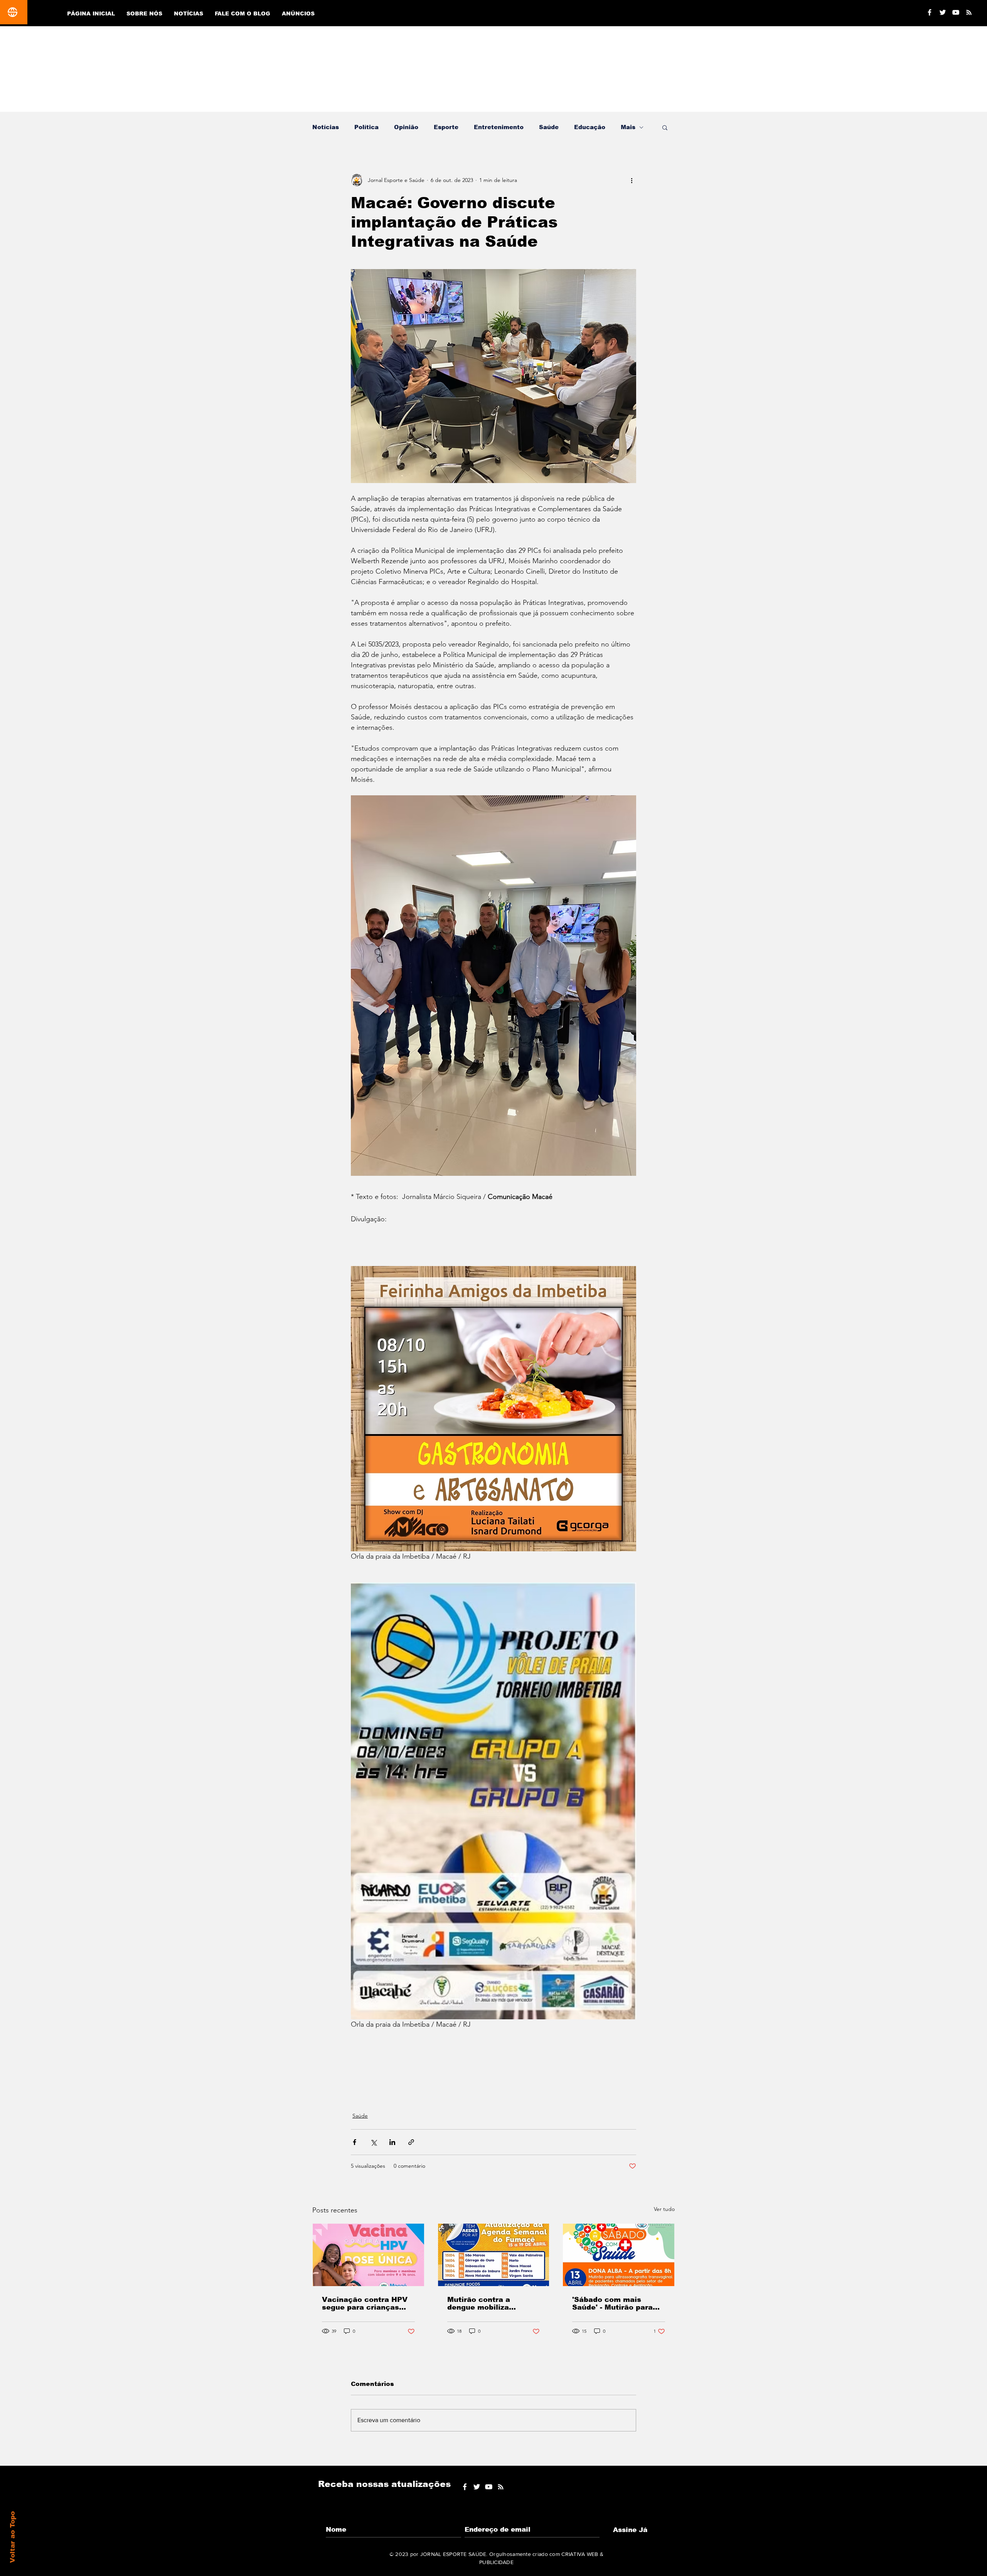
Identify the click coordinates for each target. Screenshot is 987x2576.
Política (366, 127)
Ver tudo (664, 2209)
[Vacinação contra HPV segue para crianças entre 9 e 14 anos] (368, 2255)
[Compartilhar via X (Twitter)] (373, 2142)
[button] (665, 127)
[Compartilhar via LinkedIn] (392, 2142)
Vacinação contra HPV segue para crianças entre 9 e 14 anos (365, 2303)
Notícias (326, 127)
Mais (628, 127)
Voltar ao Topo (13, 2537)
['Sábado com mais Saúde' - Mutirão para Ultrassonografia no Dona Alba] (619, 2255)
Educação (590, 127)
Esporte (446, 127)
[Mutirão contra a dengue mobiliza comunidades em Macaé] (494, 2255)
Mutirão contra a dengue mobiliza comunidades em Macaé (493, 2303)
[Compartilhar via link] (411, 2142)
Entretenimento (499, 127)
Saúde (549, 127)
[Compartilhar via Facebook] (355, 2142)
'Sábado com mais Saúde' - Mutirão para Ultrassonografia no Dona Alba (612, 2303)
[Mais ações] (632, 180)
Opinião (406, 127)
